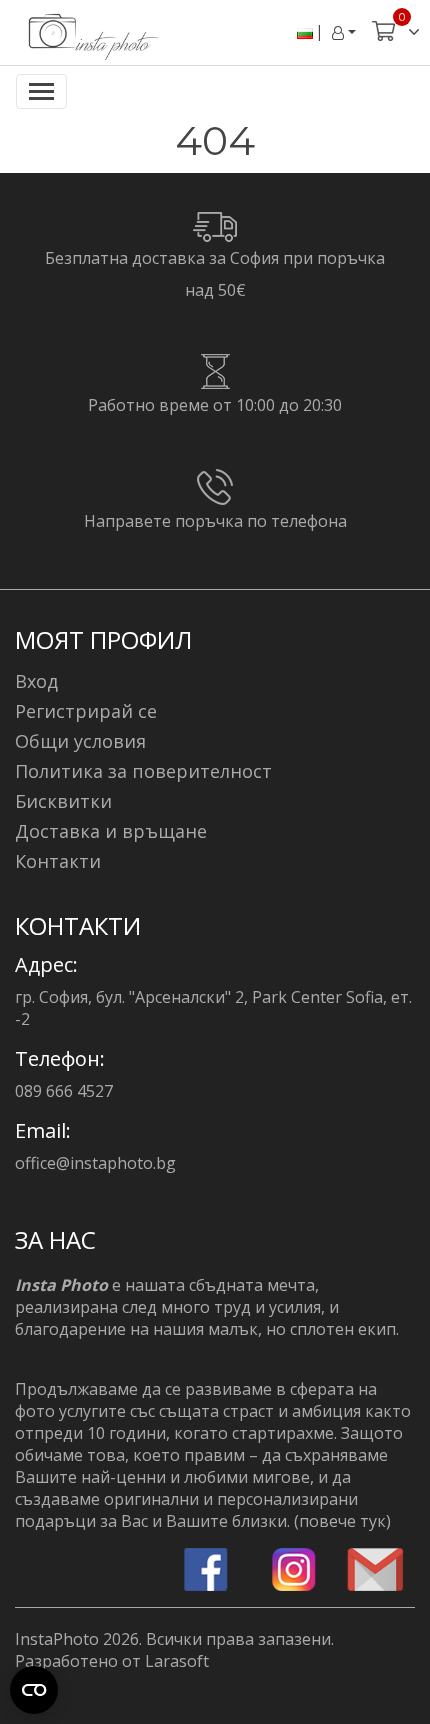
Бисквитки (63, 801)
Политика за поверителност (143, 771)
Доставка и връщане (111, 831)
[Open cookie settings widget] (34, 1690)
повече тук (342, 1521)
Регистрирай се (86, 711)
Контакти (58, 861)
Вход (36, 681)
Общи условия (80, 741)
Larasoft (177, 1661)
